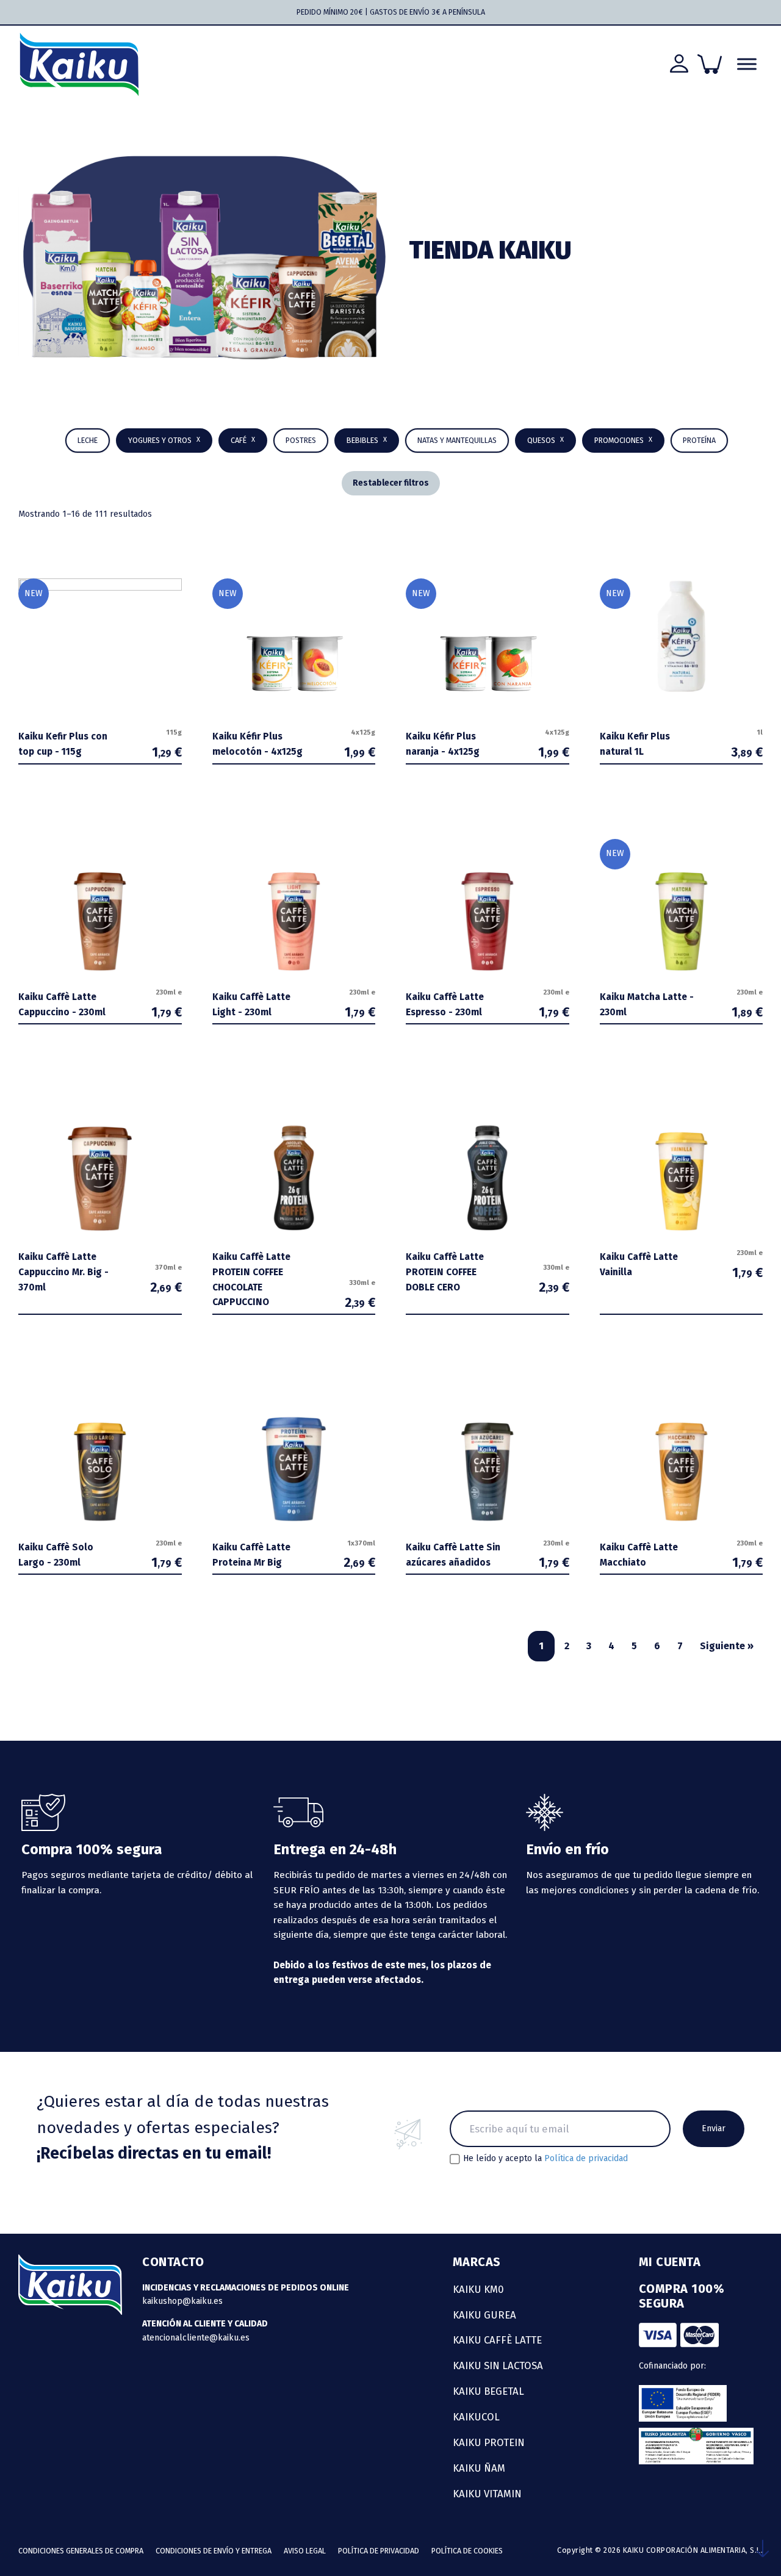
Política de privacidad (586, 2158)
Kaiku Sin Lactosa (498, 2366)
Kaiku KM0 (478, 2289)
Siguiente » (727, 1646)
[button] (367, 441)
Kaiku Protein (489, 2442)
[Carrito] (710, 64)
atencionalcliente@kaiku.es (196, 2338)
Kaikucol (476, 2417)
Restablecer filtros (391, 483)
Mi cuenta (670, 2262)
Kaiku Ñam (479, 2468)
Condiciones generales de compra (81, 2551)
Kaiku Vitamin (487, 2494)
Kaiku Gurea (484, 2315)
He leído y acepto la (545, 2159)
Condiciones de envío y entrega (214, 2551)
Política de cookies (467, 2551)
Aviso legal (305, 2551)
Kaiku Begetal (488, 2391)
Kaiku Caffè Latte (497, 2340)
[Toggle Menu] (747, 64)
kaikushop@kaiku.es (182, 2301)
